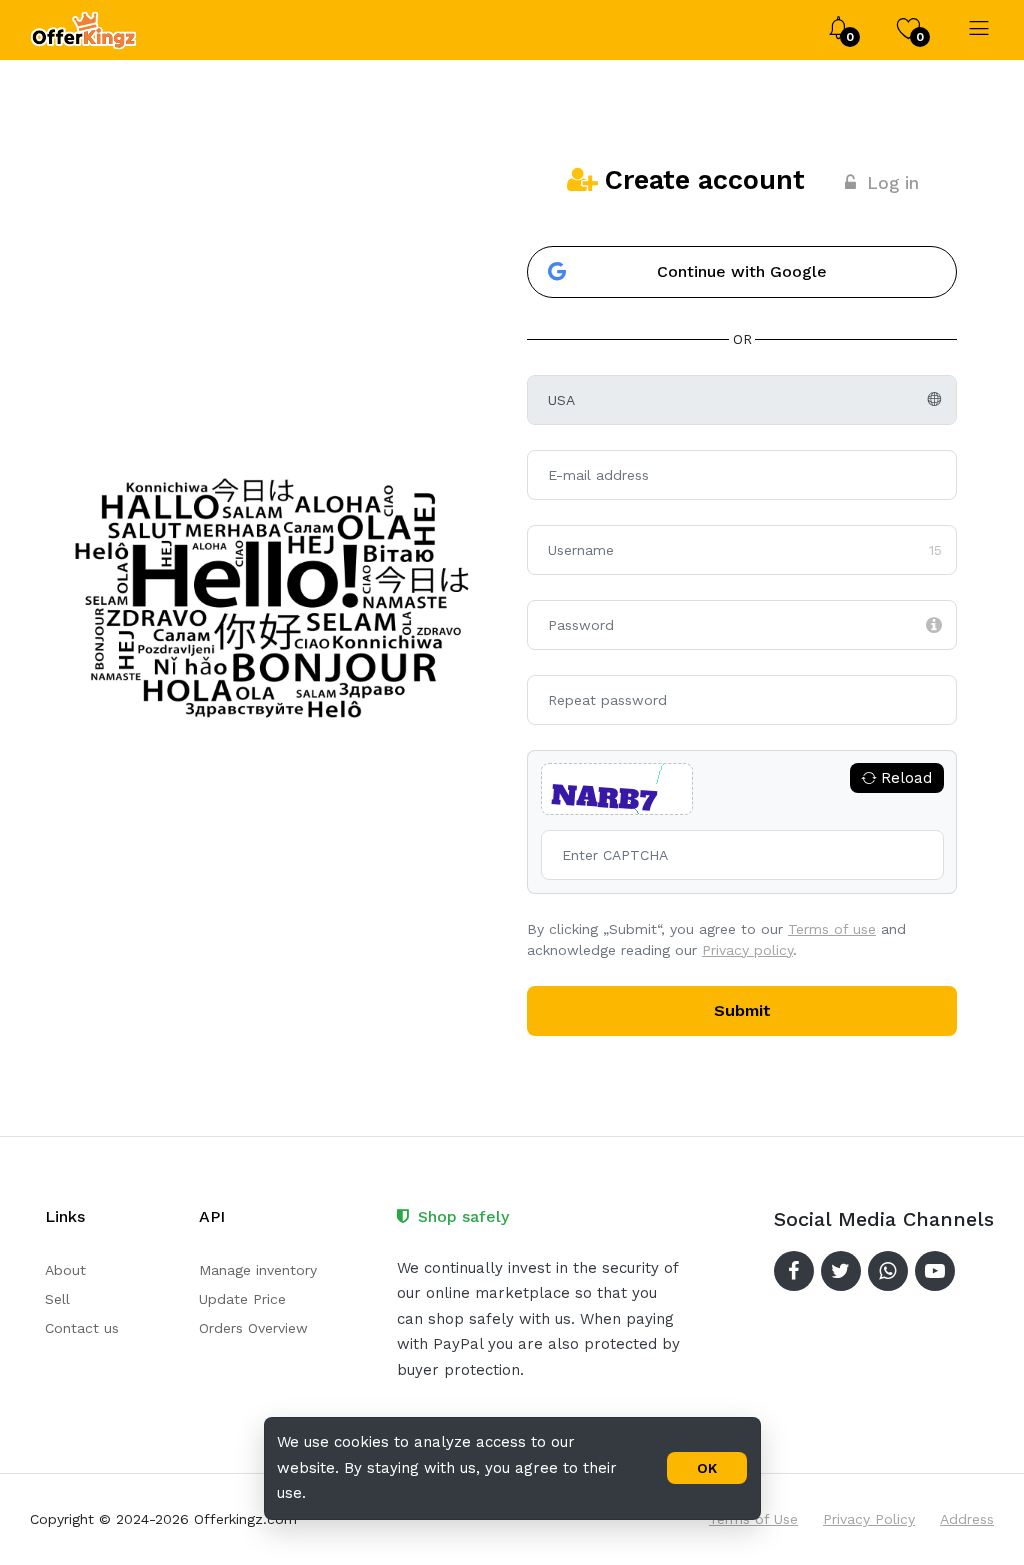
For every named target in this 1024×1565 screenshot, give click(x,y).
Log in (893, 183)
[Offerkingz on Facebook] (794, 1271)
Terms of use (832, 929)
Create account (705, 180)
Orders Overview (253, 1328)
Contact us (82, 1328)
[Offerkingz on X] (841, 1271)
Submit (742, 1010)
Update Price (242, 1299)
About (65, 1270)
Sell (57, 1299)
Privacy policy (747, 950)
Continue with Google (742, 271)
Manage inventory (258, 1270)
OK (707, 1468)
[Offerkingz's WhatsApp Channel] (888, 1271)
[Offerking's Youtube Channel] (935, 1271)
